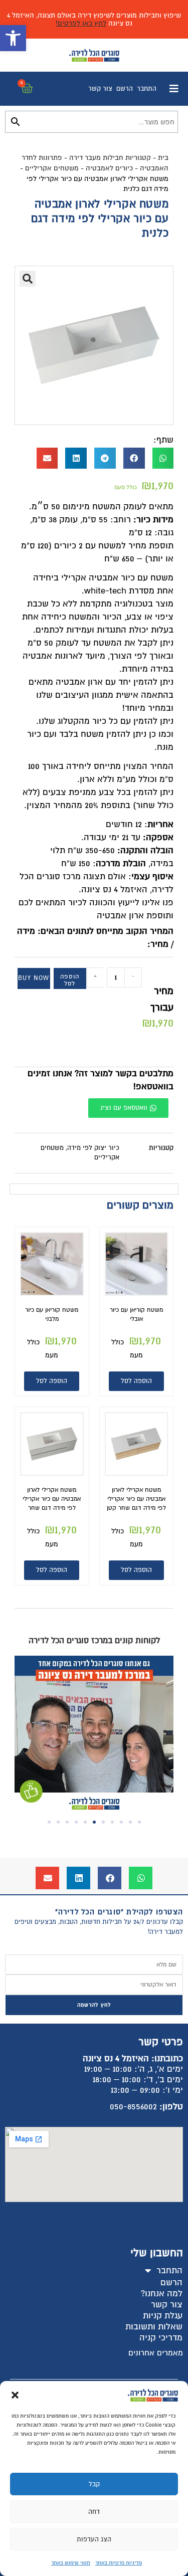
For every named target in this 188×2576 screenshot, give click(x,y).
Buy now (34, 978)
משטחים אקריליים (52, 168)
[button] (13, 38)
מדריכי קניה (161, 2338)
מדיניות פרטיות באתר (119, 2563)
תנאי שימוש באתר (71, 2563)
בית (163, 158)
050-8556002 (133, 2107)
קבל (94, 2484)
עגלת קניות (163, 2316)
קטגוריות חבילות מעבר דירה (110, 158)
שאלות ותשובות (154, 2327)
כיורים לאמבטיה (109, 168)
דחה (94, 2512)
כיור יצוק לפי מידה (93, 1148)
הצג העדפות (94, 2539)
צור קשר (100, 89)
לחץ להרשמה (94, 2005)
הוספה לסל (70, 980)
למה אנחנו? (162, 2294)
